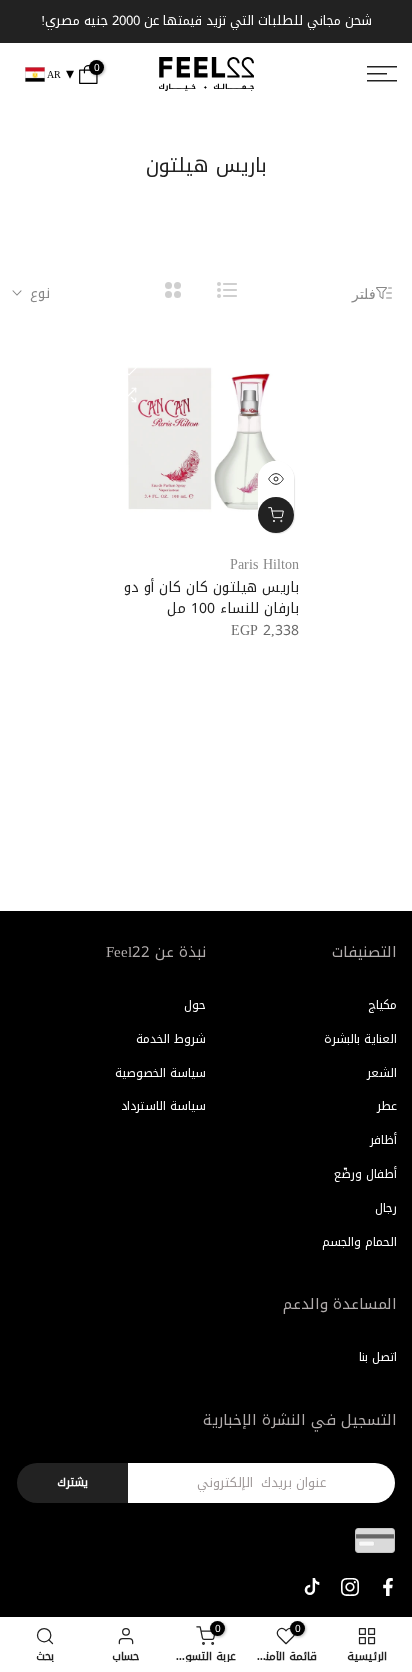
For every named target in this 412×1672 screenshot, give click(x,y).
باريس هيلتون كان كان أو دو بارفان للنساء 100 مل (211, 598)
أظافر (383, 1140)
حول (195, 1005)
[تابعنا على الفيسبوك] (388, 1587)
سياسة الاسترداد (163, 1106)
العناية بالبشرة (360, 1039)
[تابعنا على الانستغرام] (350, 1587)
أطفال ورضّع (365, 1174)
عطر (387, 1106)
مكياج (382, 1005)
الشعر (382, 1073)
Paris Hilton (264, 564)
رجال (386, 1208)
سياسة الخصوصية (160, 1073)
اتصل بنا (378, 1357)
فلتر (364, 293)
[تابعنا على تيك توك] (312, 1587)
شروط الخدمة (171, 1039)
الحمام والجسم (359, 1242)
